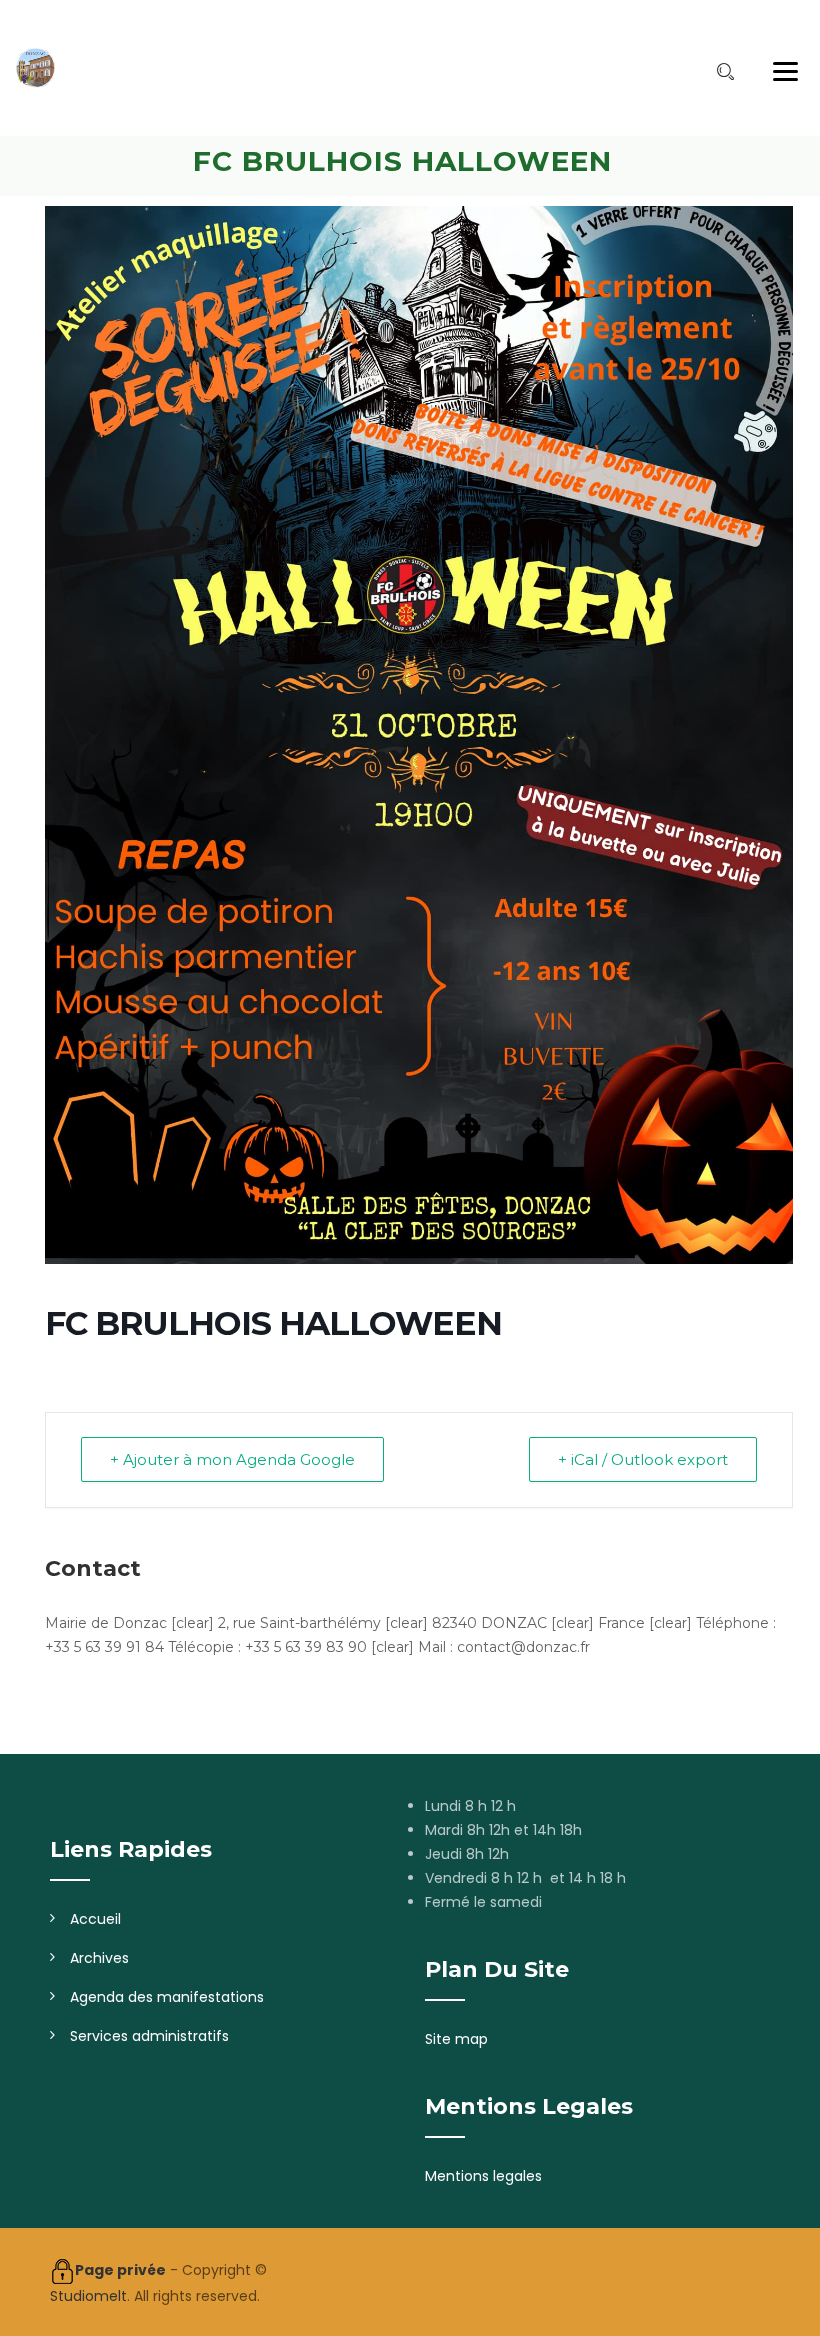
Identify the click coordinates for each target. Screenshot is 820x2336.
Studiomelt (88, 2296)
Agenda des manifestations (167, 1997)
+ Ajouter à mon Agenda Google (232, 1459)
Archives (99, 1958)
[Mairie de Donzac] (35, 68)
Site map (456, 2039)
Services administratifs (149, 2036)
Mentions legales (483, 2176)
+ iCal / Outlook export (643, 1459)
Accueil (95, 1919)
